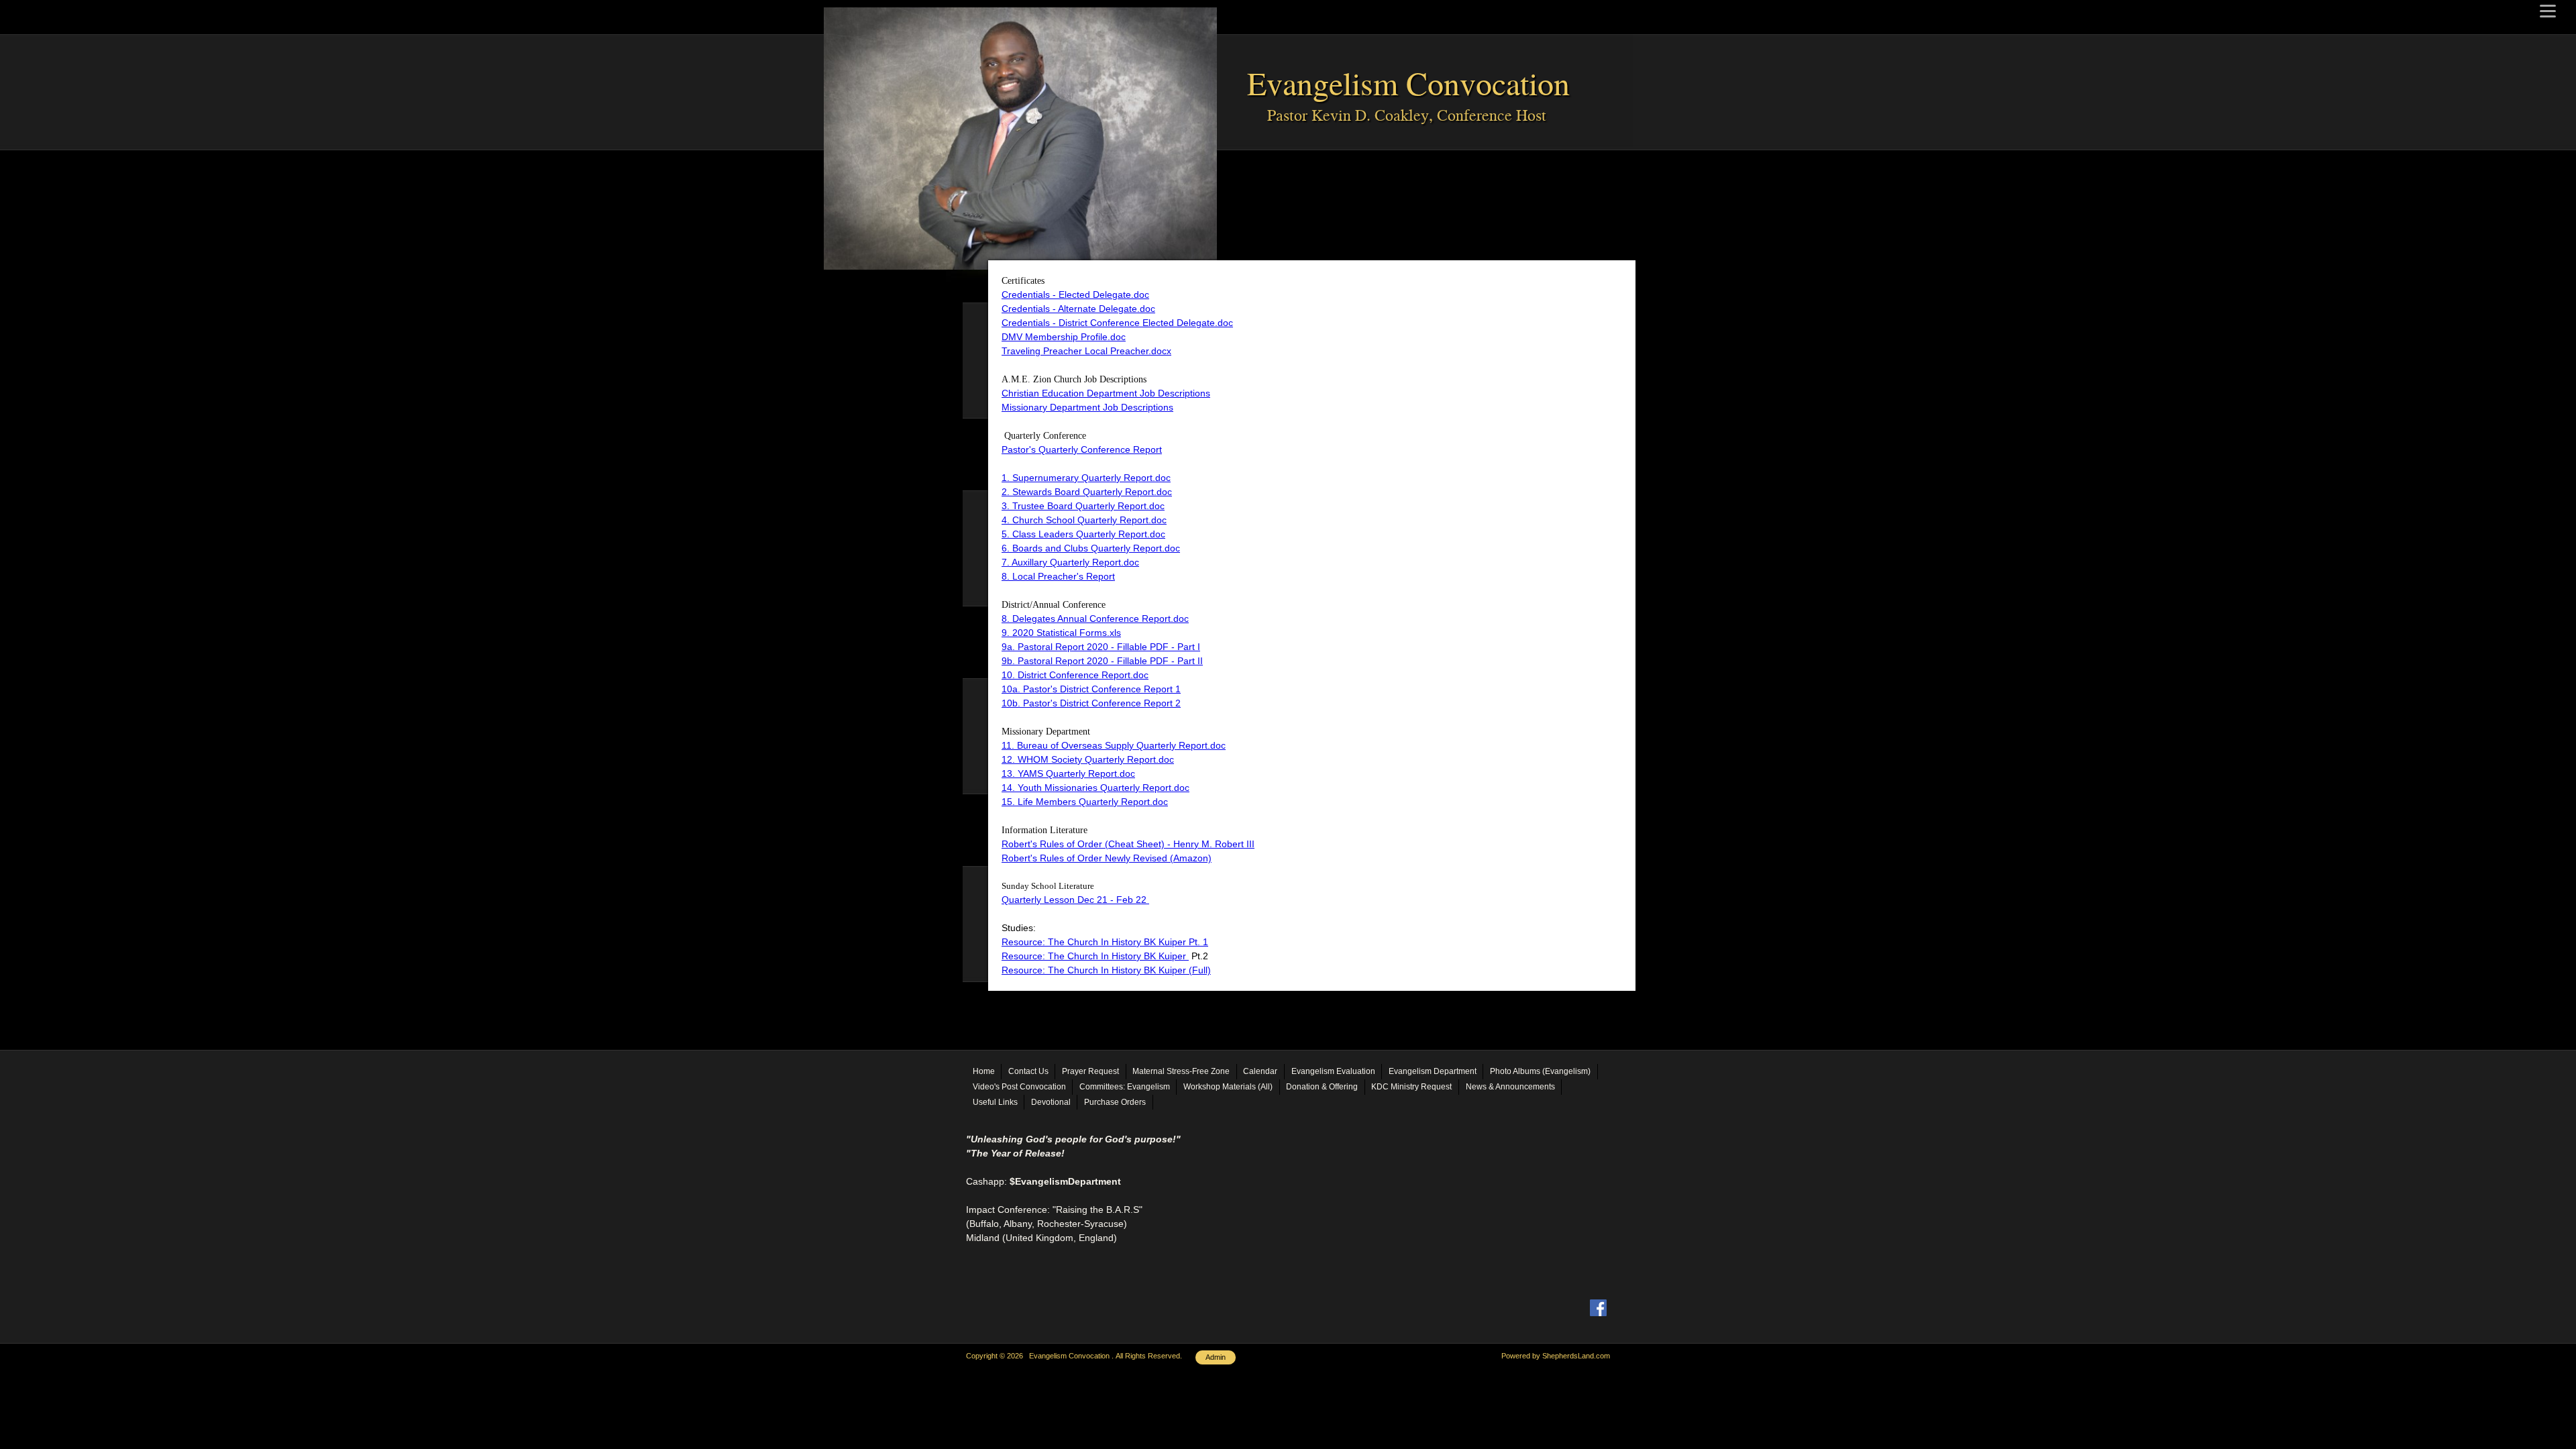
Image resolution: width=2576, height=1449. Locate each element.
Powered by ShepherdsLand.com (1556, 1356)
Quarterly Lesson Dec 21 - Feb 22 (1075, 900)
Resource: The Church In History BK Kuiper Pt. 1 (1105, 942)
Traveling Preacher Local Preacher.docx (1086, 351)
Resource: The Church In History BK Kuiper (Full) (1106, 970)
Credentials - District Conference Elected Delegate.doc (1117, 323)
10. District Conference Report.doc (1075, 675)
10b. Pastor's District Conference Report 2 (1091, 703)
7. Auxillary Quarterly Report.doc (1070, 562)
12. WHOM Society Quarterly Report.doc (1088, 759)
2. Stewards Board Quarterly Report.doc (1087, 492)
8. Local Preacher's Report (1058, 576)
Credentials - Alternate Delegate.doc (1078, 309)
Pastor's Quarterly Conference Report (1082, 449)
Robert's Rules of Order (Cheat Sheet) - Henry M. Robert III (1128, 844)
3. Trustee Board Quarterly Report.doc (1083, 506)
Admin (1216, 1357)
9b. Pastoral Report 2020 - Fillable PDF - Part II (1102, 661)
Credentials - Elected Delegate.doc (1075, 294)
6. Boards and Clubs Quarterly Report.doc (1091, 548)
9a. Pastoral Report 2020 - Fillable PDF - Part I (1101, 647)
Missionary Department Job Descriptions (1087, 407)
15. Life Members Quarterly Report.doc (1085, 802)
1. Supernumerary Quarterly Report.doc (1086, 478)
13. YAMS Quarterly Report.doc (1068, 773)
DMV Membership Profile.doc (1064, 337)
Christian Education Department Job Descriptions (1106, 393)
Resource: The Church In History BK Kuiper (1095, 956)
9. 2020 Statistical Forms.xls (1061, 633)
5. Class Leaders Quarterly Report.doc (1083, 534)
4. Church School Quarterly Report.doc (1084, 520)
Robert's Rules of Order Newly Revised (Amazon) (1107, 858)
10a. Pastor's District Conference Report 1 (1091, 689)
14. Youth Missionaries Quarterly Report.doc (1095, 788)
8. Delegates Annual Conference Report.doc (1095, 619)
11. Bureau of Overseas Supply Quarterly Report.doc (1114, 745)
